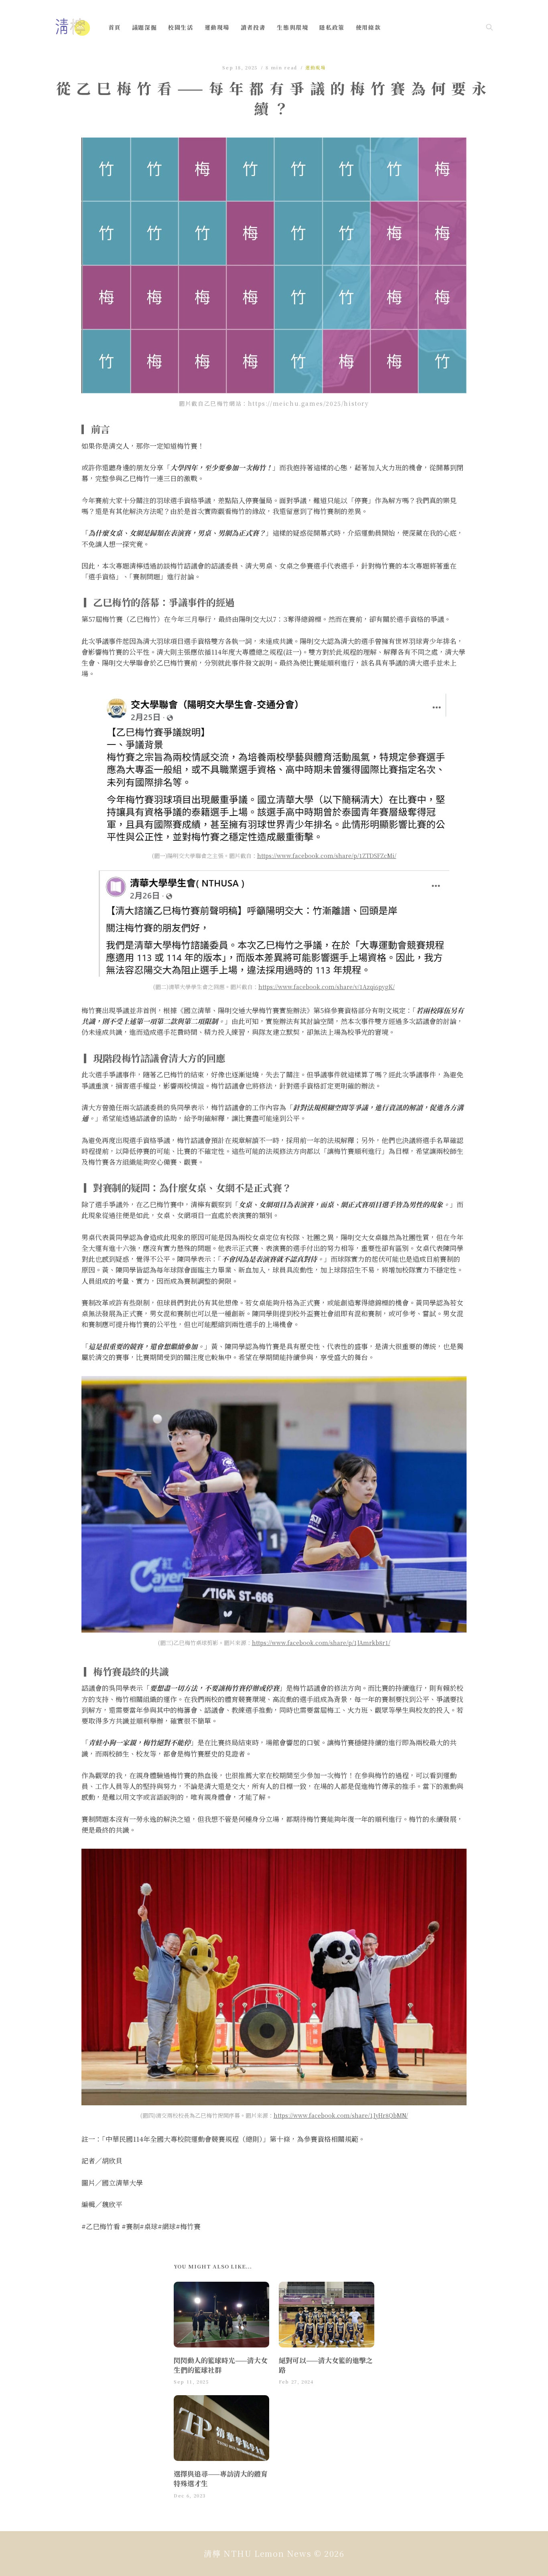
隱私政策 (332, 27)
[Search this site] (489, 27)
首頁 (115, 27)
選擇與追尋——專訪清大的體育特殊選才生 (221, 2478)
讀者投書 (253, 27)
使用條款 (368, 27)
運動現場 (217, 27)
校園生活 (181, 27)
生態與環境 (292, 27)
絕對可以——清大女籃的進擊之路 (326, 2365)
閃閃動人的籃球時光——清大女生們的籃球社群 (221, 2365)
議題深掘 (144, 27)
